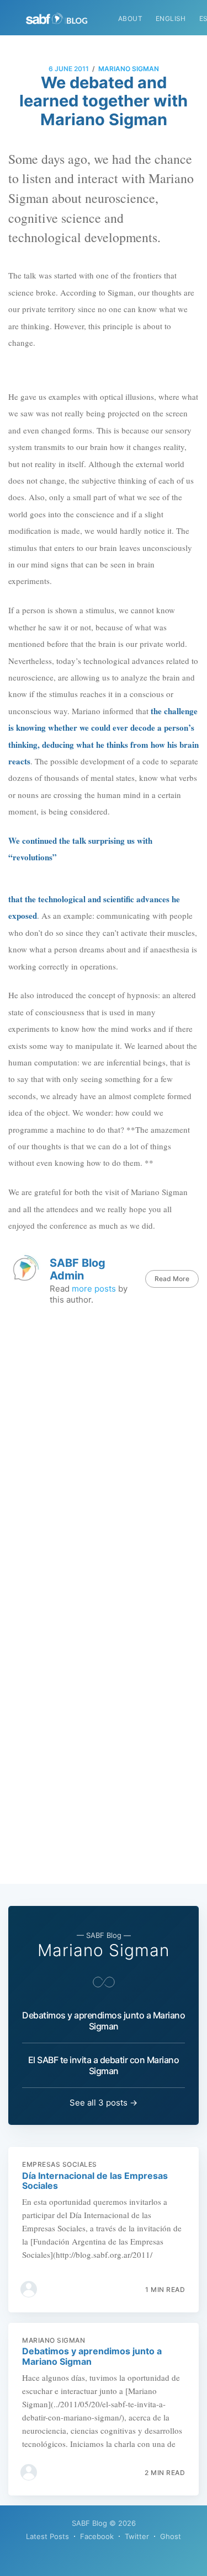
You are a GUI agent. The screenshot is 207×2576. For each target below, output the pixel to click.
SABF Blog (89, 2523)
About (130, 18)
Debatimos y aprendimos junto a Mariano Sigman (104, 2021)
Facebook (97, 2536)
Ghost (171, 2536)
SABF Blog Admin (78, 1269)
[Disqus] (104, 1455)
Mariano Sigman (129, 69)
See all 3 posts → (104, 2103)
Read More (172, 1279)
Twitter (137, 2536)
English (171, 18)
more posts (94, 1289)
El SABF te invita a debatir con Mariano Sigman (104, 2065)
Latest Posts (47, 2536)
